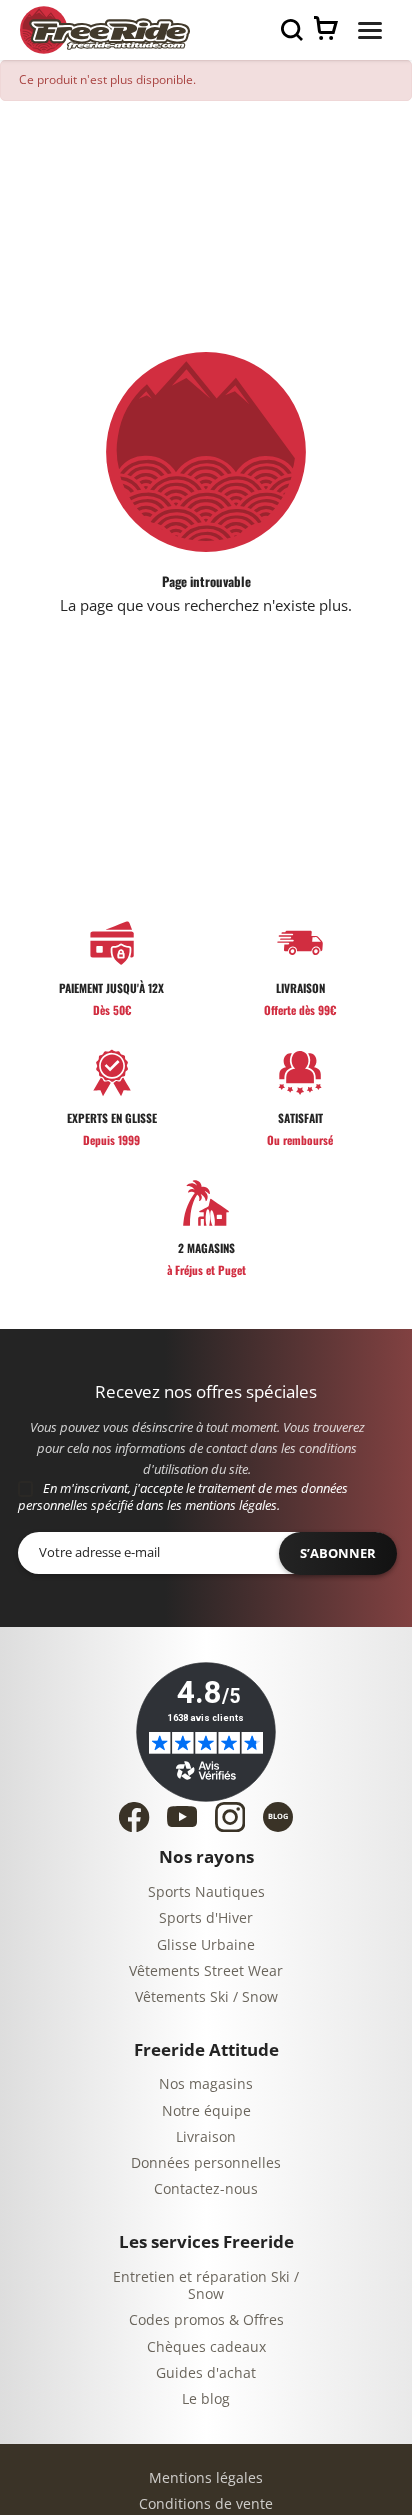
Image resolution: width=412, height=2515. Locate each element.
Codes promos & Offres (206, 2320)
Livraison (206, 2137)
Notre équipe (206, 2111)
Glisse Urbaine (206, 1945)
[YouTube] (182, 1816)
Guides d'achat (206, 2373)
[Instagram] (230, 1817)
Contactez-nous (206, 2189)
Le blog (206, 2399)
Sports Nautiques (206, 1892)
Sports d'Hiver (206, 1918)
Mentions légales (206, 2478)
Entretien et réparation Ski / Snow (206, 2286)
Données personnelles (206, 2163)
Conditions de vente (206, 2504)
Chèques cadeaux (206, 2347)
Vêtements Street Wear (206, 1971)
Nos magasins (206, 2084)
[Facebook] (134, 1817)
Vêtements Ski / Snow (206, 1997)
